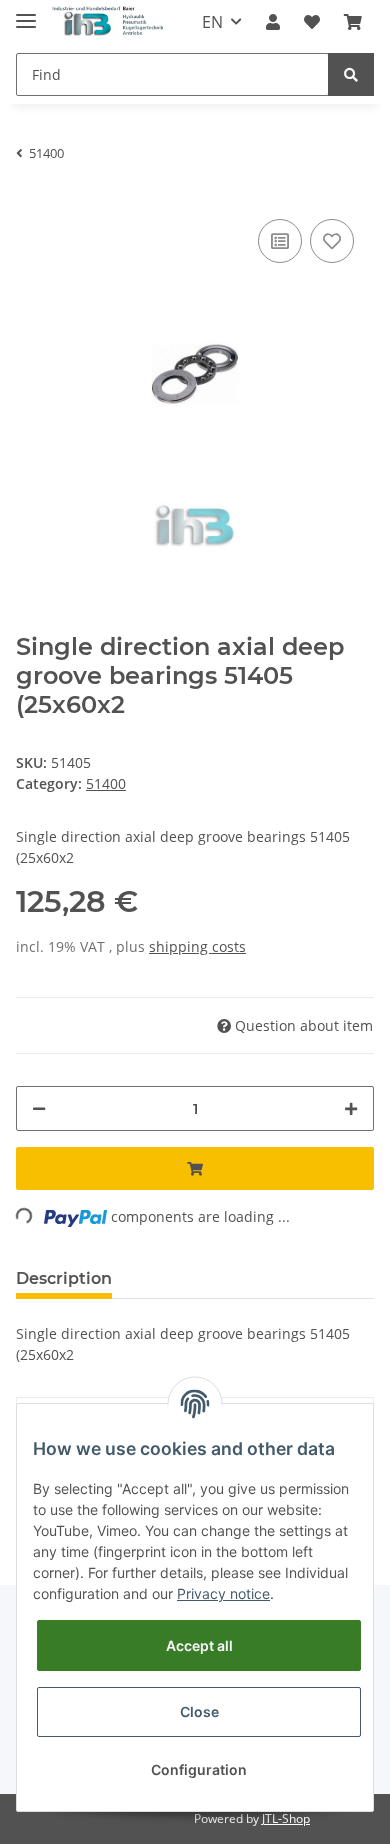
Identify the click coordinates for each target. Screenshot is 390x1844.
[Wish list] (312, 22)
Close (199, 1711)
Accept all (199, 1645)
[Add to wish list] (332, 241)
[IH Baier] (108, 22)
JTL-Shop (286, 1818)
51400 (106, 783)
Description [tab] (64, 1278)
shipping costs (197, 946)
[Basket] (353, 22)
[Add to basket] (195, 1168)
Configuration (199, 1769)
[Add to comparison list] (280, 241)
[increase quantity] (351, 1108)
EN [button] (212, 22)
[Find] (351, 74)
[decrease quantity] (39, 1108)
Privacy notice (223, 1593)
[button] (273, 22)
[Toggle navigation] (26, 12)
